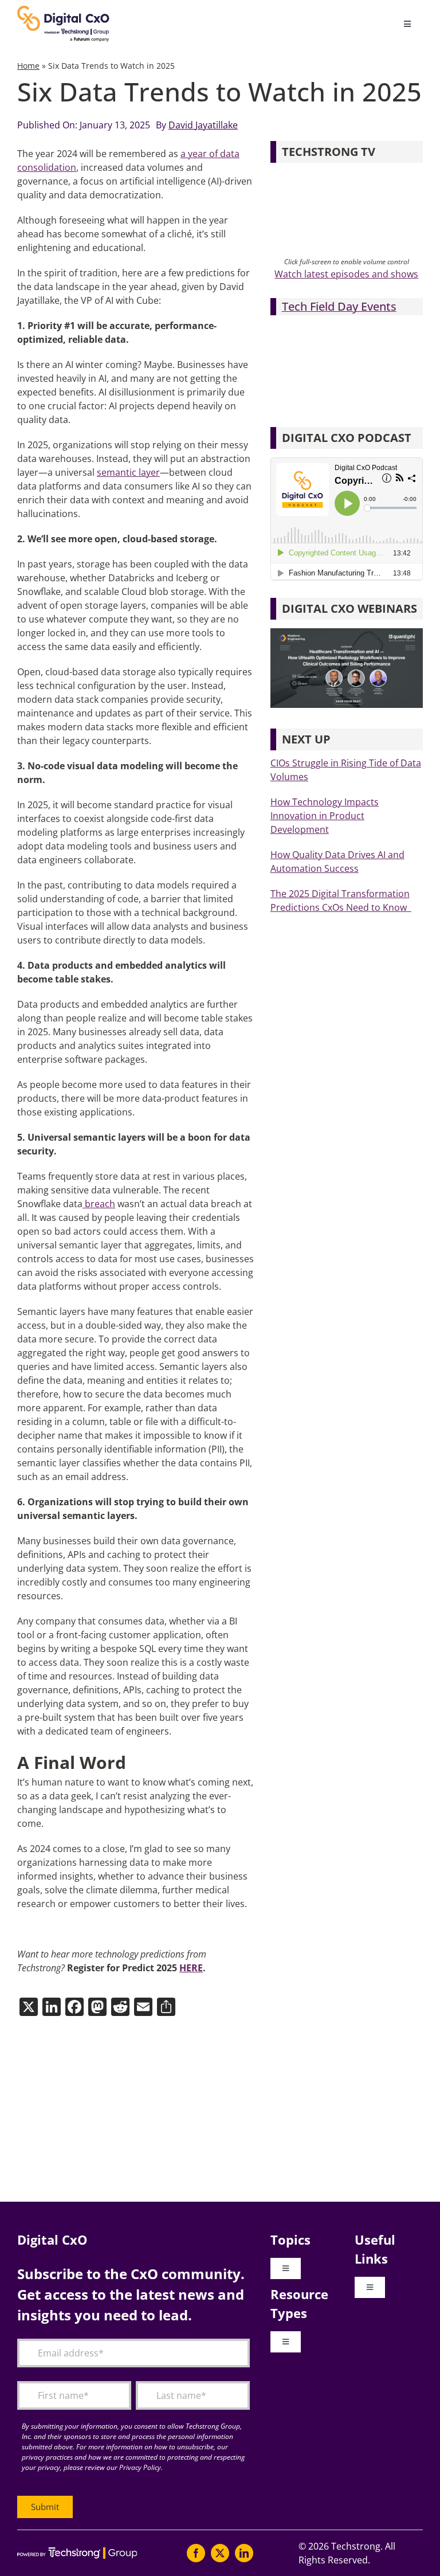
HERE (191, 1968)
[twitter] (220, 2553)
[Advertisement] (220, 2110)
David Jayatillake (203, 125)
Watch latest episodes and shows (346, 274)
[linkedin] (244, 2553)
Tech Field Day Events (339, 306)
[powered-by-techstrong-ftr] (77, 2552)
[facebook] (196, 2553)
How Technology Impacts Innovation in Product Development (325, 816)
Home (28, 66)
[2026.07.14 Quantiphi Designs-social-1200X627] (347, 633)
